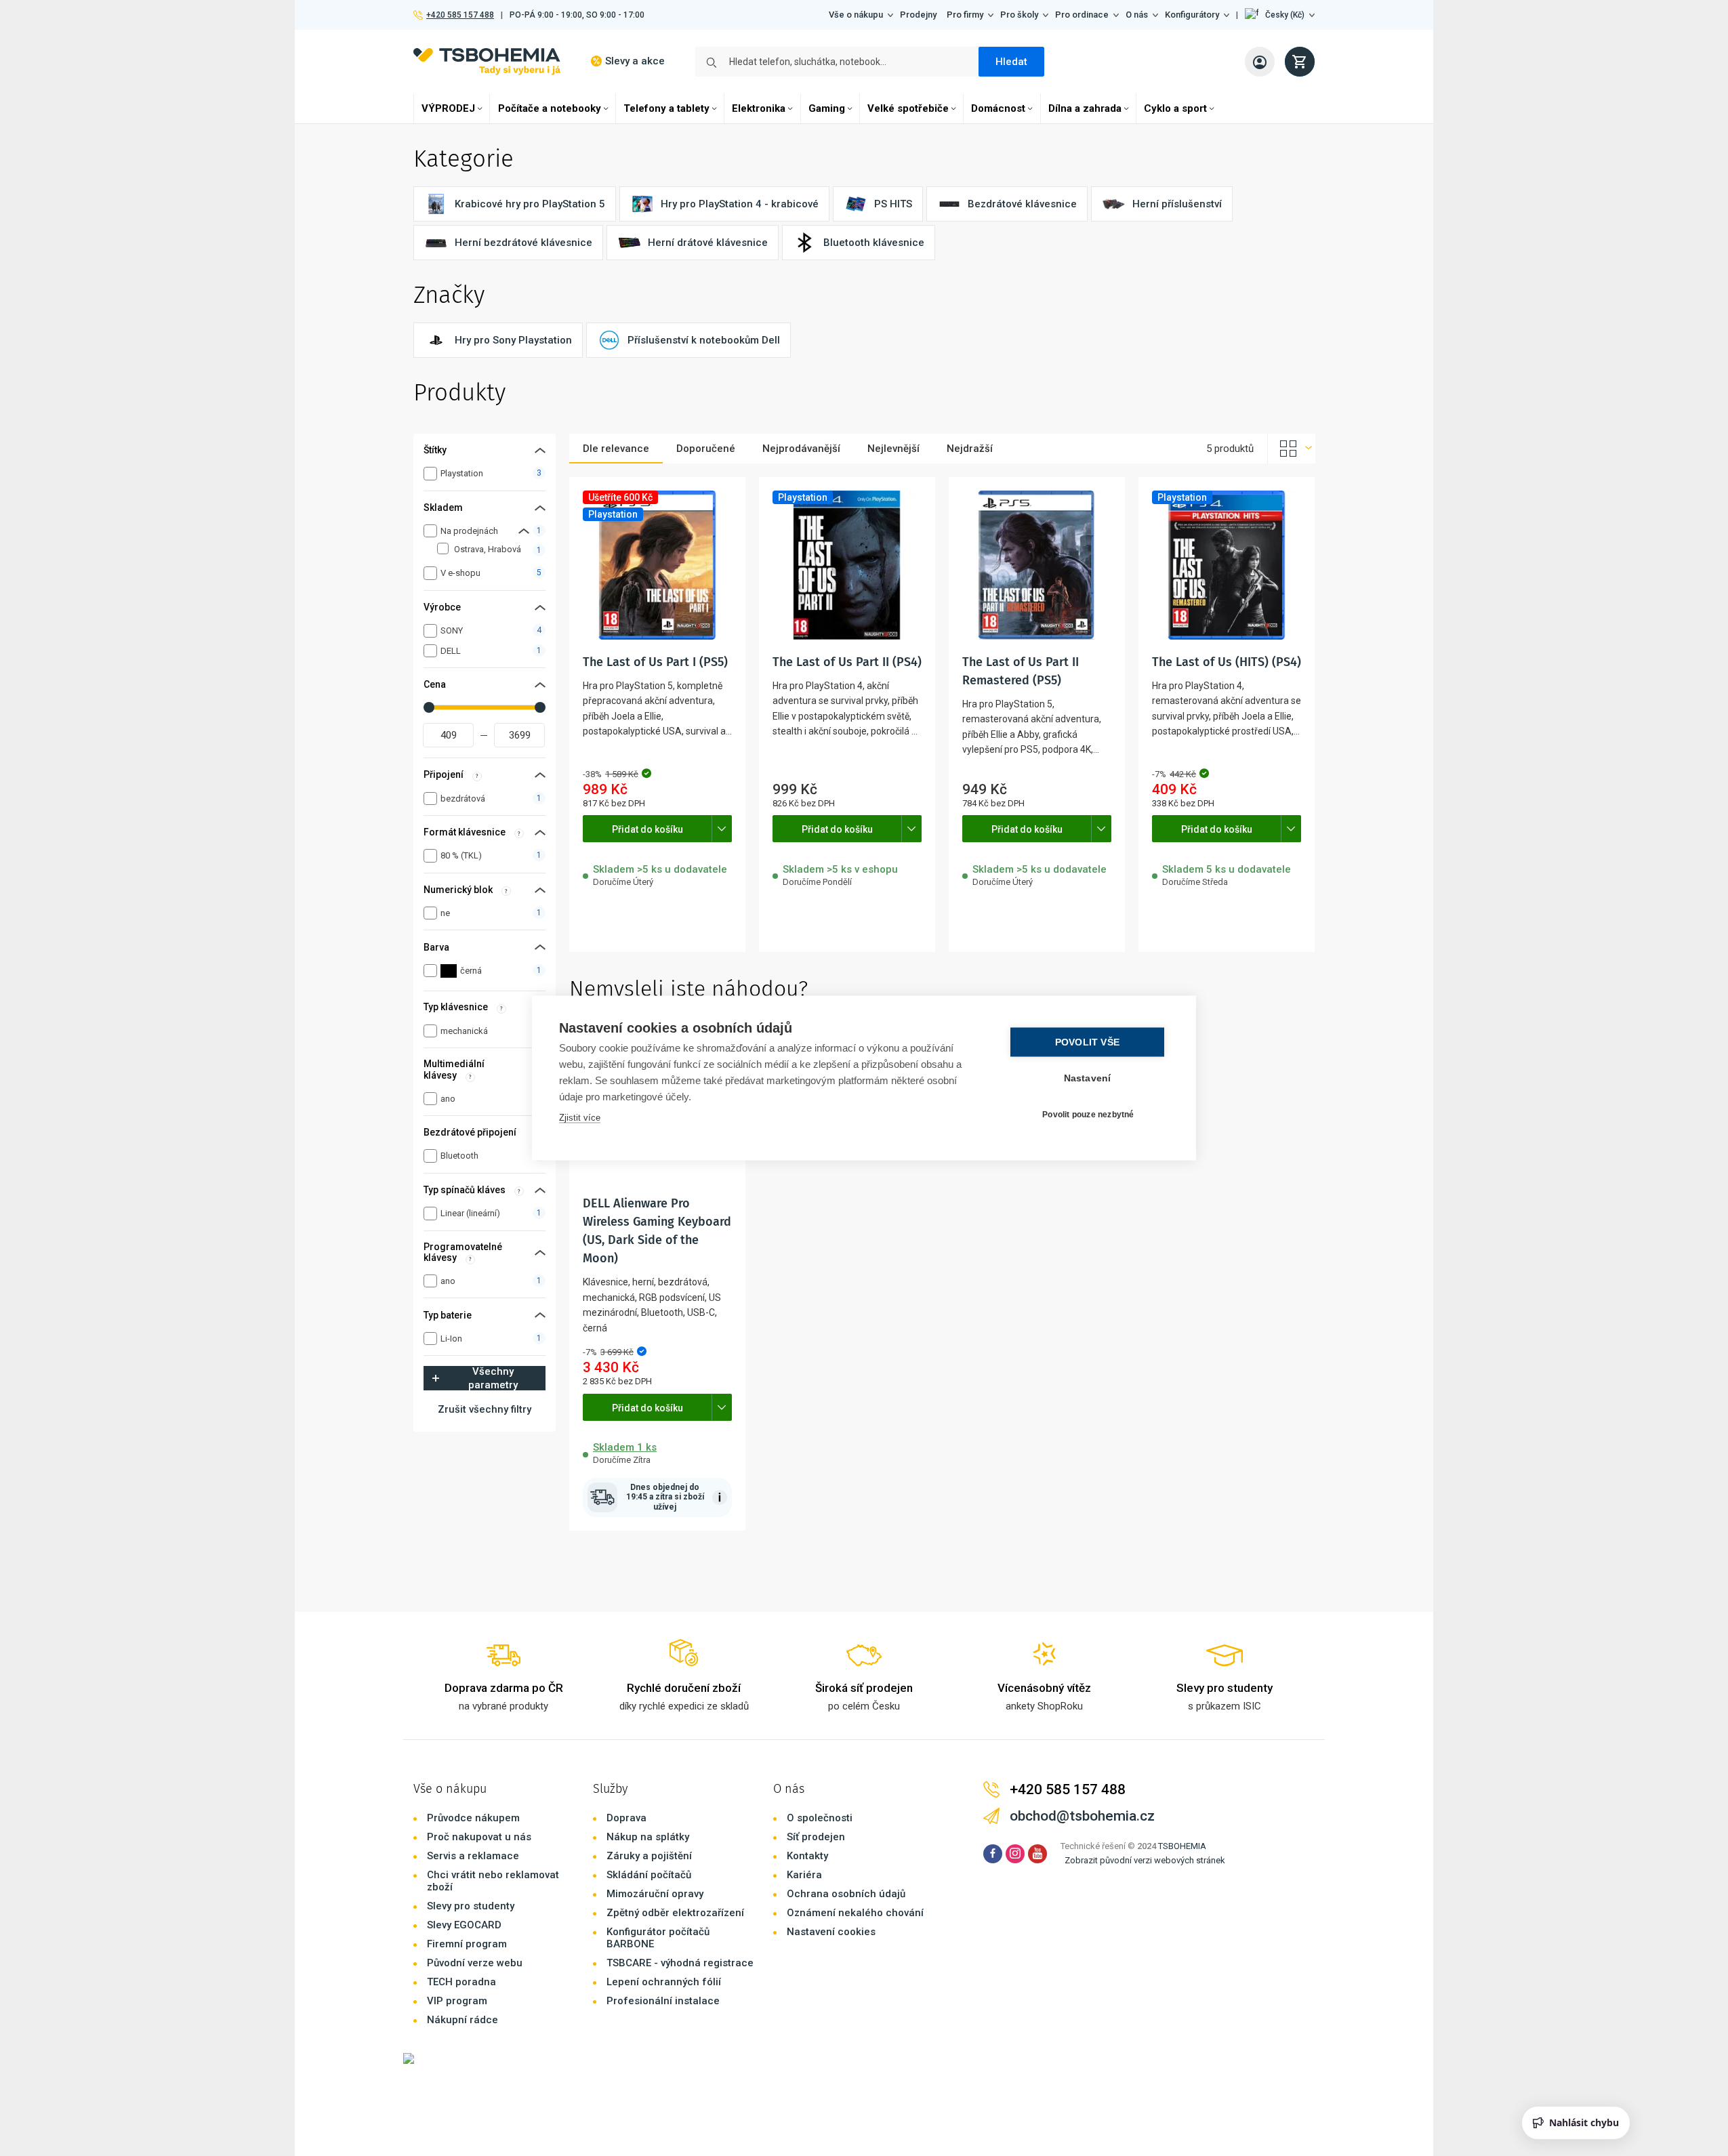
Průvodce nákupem (473, 1818)
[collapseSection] (524, 531)
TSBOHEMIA (1182, 1846)
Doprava (626, 1818)
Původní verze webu (475, 1963)
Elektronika (759, 108)
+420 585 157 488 (460, 15)
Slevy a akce (635, 61)
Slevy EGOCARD (464, 1925)
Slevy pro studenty (471, 1906)
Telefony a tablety (666, 108)
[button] (1280, 15)
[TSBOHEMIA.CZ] (487, 61)
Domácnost (998, 108)
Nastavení (1088, 1078)
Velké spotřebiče (908, 108)
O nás (1137, 15)
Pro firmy (965, 15)
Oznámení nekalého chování (855, 1913)
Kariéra (804, 1875)
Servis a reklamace (473, 1856)
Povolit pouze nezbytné (1088, 1114)
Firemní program (467, 1944)
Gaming (827, 108)
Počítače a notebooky (550, 108)
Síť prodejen (816, 1837)
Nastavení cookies (831, 1932)
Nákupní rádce (462, 2020)
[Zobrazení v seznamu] (1292, 449)
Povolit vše (1087, 1042)
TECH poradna (461, 1982)
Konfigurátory (1192, 15)
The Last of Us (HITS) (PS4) (1227, 662)
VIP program (457, 2001)
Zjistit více (580, 1118)
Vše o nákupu (856, 15)
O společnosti (820, 1818)
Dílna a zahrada (1085, 108)
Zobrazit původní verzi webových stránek (1145, 1860)
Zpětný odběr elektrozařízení (675, 1913)
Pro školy (1019, 15)
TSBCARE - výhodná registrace (680, 1963)
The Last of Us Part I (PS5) (655, 662)
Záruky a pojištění (649, 1856)
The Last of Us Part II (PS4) (847, 662)
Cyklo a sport (1175, 108)
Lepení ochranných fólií (664, 1982)
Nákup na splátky (648, 1837)
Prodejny (918, 15)
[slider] (429, 707)
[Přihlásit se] (1260, 62)
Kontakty (807, 1856)
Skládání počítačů (649, 1875)
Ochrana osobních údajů (846, 1894)
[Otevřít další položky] (722, 829)
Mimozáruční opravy (655, 1894)
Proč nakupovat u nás (479, 1837)
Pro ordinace (1082, 15)
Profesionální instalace (663, 2001)
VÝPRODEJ (448, 108)
